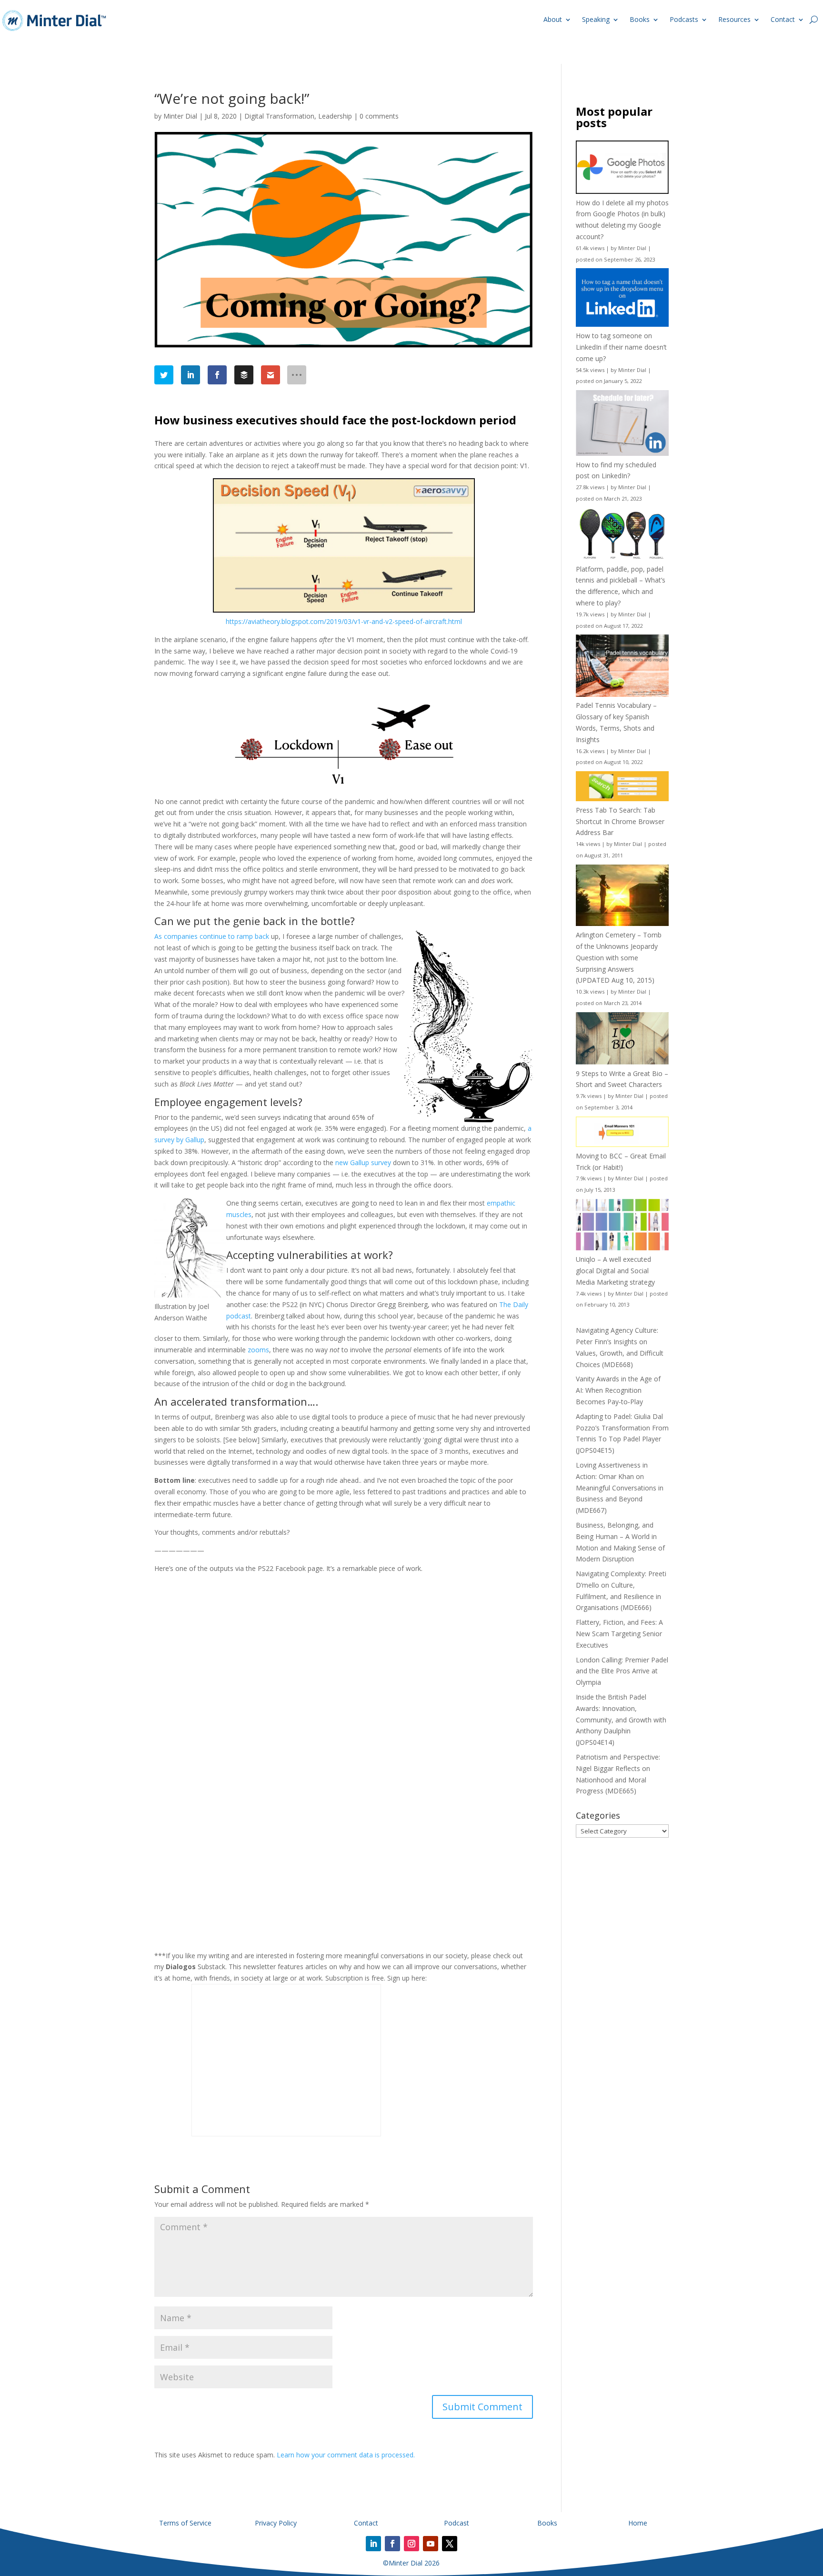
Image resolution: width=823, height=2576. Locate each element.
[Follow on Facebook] (392, 2544)
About (553, 19)
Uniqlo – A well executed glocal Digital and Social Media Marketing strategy (615, 1271)
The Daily (514, 1304)
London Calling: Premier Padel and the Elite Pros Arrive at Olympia (622, 1671)
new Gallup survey (363, 1162)
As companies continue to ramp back (212, 936)
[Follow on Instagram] (411, 2544)
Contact (783, 19)
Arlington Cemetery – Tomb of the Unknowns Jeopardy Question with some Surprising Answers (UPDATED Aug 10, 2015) (619, 957)
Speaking (596, 19)
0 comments (379, 116)
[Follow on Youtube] (431, 2544)
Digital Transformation (279, 116)
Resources (734, 19)
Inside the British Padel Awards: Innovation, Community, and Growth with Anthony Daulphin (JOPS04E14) (621, 1720)
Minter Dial (180, 116)
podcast (239, 1316)
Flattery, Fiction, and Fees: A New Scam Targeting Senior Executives (619, 1634)
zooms (258, 1350)
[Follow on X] (450, 2544)
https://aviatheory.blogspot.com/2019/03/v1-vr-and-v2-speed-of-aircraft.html (344, 621)
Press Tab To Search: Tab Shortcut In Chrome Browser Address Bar (620, 821)
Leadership (335, 116)
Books (640, 19)
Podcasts (684, 19)
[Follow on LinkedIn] (373, 2544)
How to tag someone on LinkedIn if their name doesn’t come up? (621, 347)
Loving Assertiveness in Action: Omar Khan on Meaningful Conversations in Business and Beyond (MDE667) (620, 1488)
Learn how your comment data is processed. (346, 2455)
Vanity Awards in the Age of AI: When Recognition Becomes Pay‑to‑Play (618, 1390)
